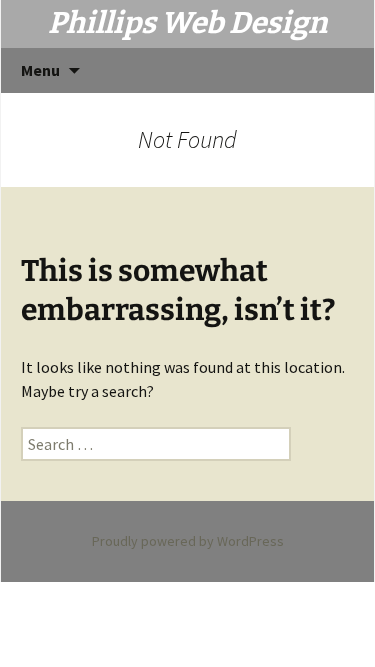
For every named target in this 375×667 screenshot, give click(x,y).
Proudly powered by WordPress (188, 541)
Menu (40, 70)
